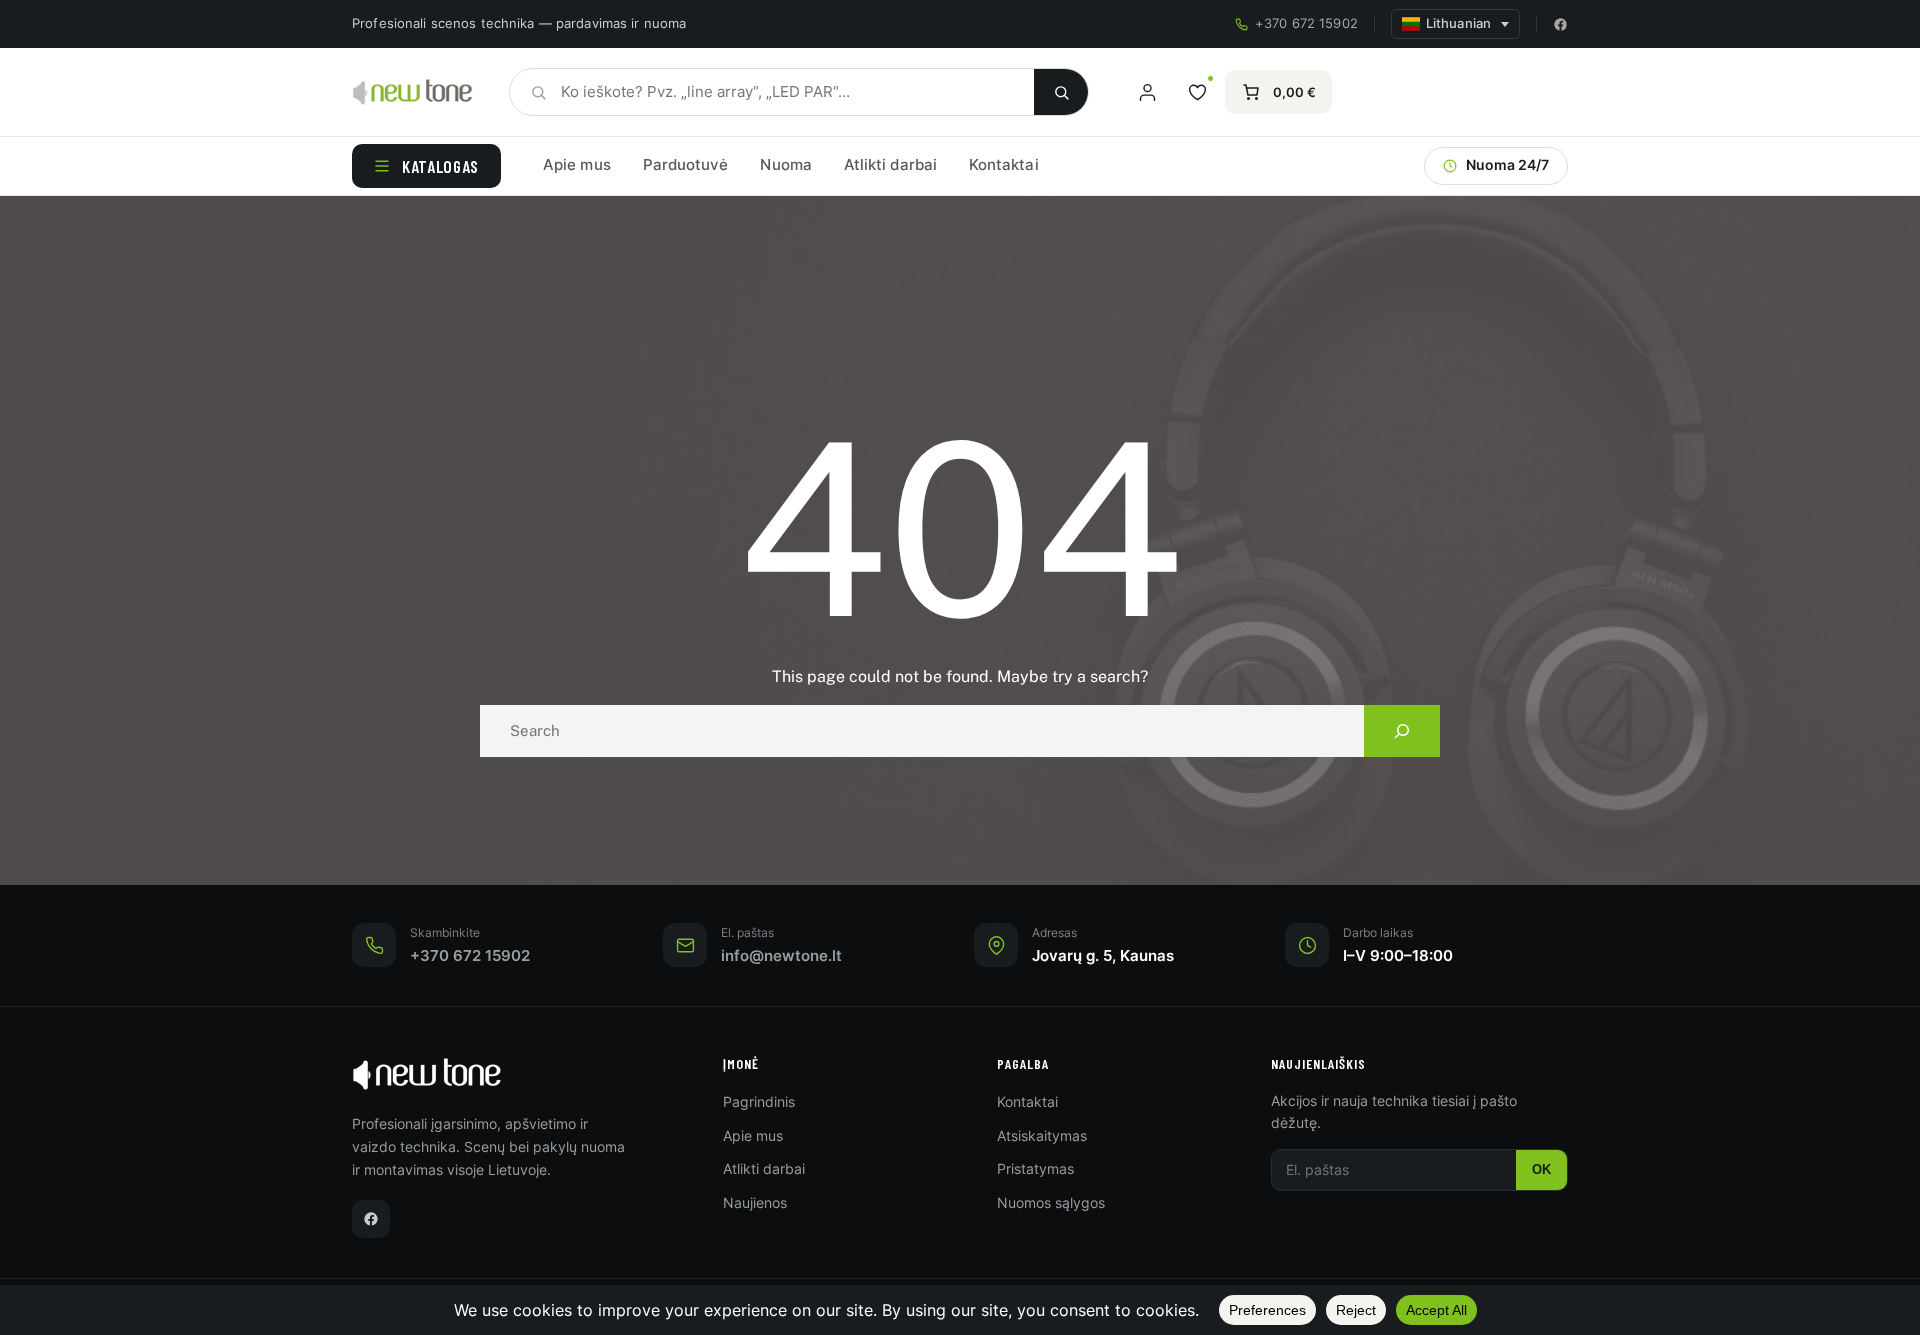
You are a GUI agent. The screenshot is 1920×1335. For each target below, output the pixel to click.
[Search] (1402, 731)
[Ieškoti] (1061, 92)
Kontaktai (1004, 164)
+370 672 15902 (1306, 23)
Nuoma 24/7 (1507, 165)
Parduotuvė (686, 164)
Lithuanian (1458, 23)
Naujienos (755, 1202)
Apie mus (577, 164)
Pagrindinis (759, 1101)
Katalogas (440, 166)
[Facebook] (1560, 24)
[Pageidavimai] (1197, 92)
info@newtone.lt (781, 956)
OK (1541, 1169)
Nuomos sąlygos (1051, 1202)
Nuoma (785, 164)
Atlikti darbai (890, 164)
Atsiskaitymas (1042, 1135)
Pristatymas (1035, 1168)
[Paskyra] (1147, 92)
